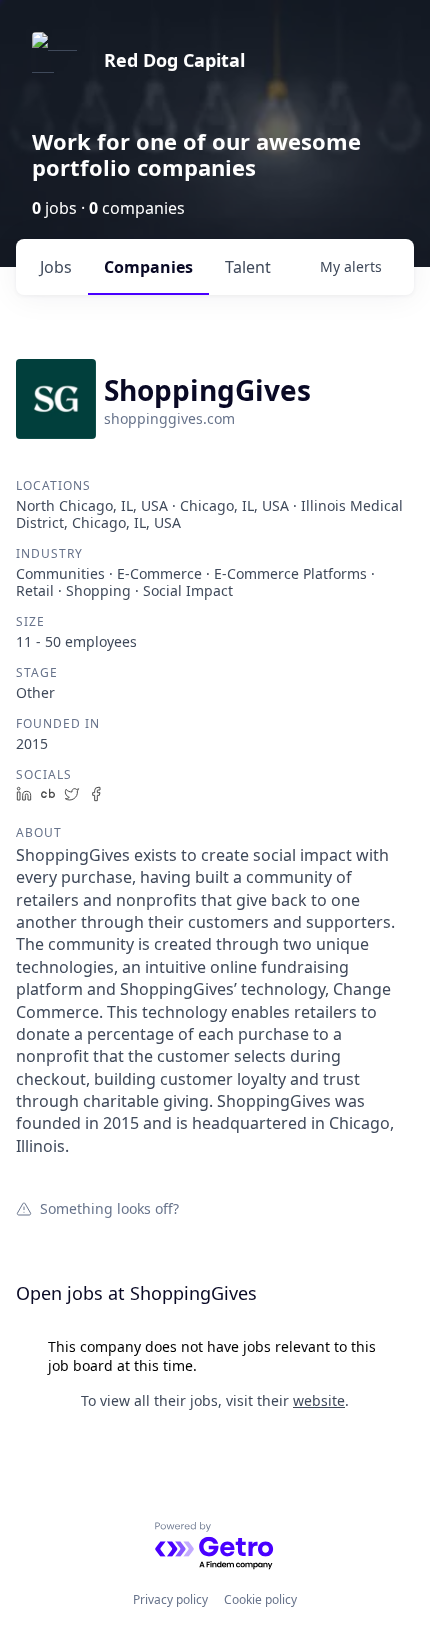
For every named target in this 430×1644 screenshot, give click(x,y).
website (319, 1400)
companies (148, 267)
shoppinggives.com (169, 418)
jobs (56, 267)
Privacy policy (170, 1599)
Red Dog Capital (174, 60)
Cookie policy (260, 1599)
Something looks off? (109, 1208)
